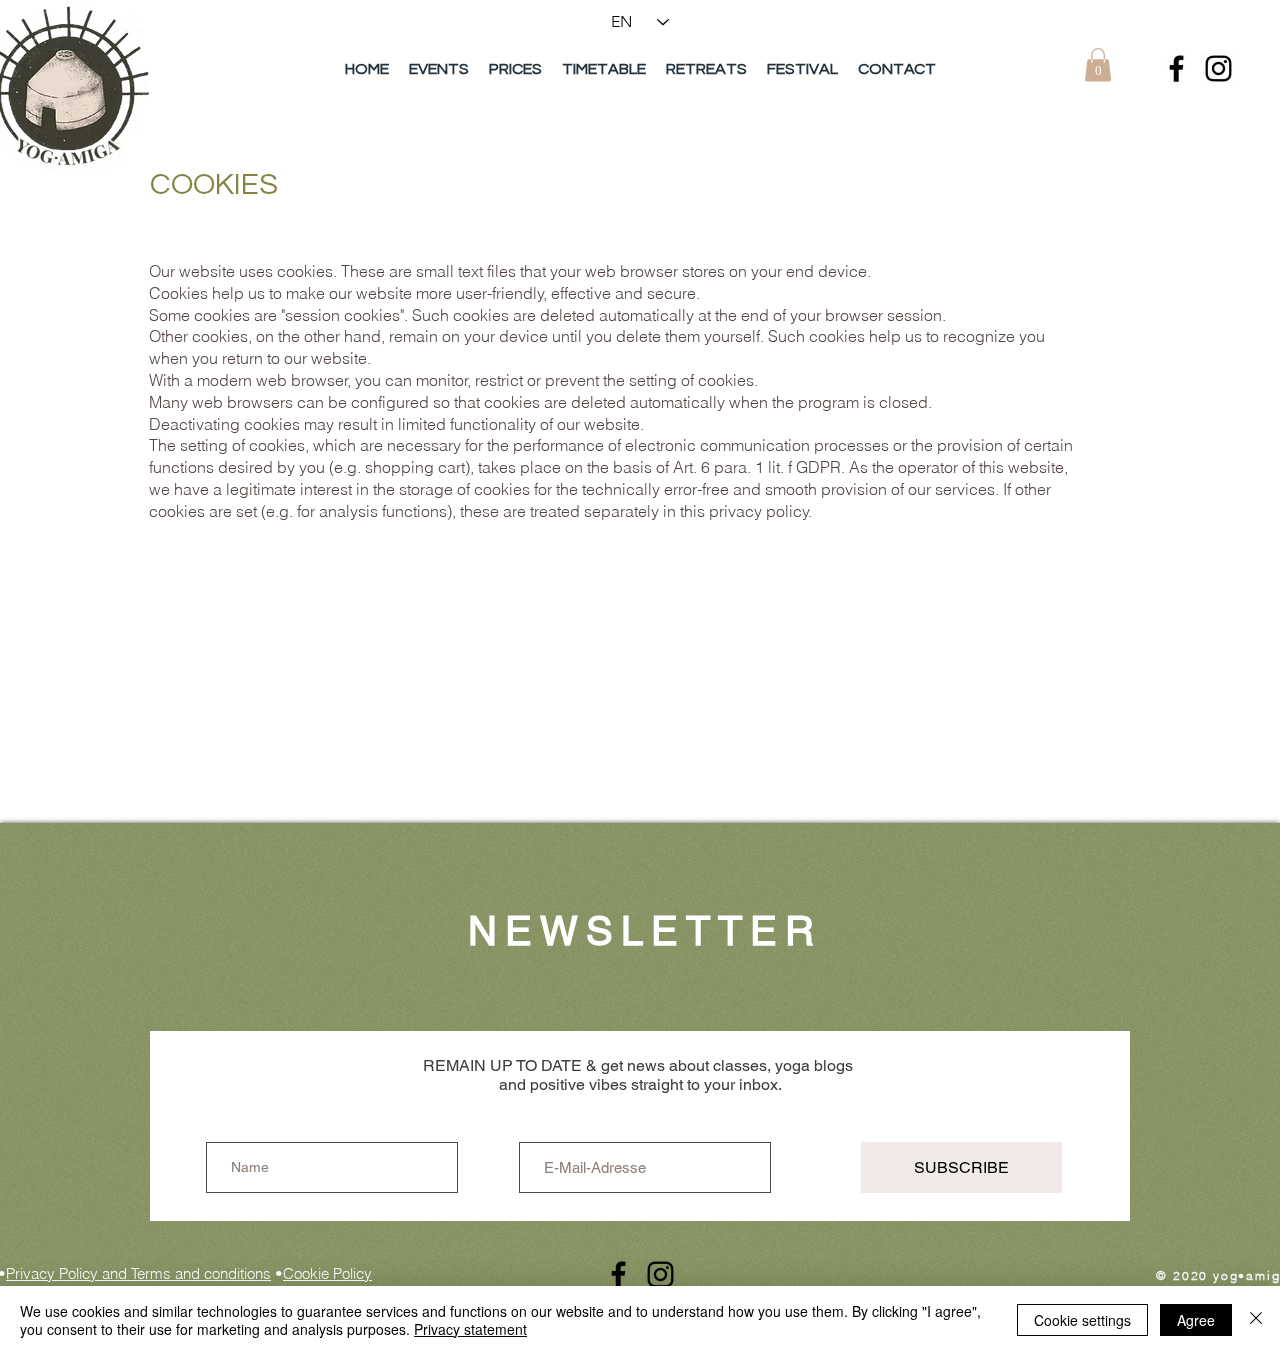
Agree (1196, 1320)
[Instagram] (1218, 68)
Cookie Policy (327, 1273)
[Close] (1256, 1320)
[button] (1098, 64)
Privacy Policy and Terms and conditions (138, 1273)
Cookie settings (1082, 1320)
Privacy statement (470, 1329)
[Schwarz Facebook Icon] (1176, 68)
